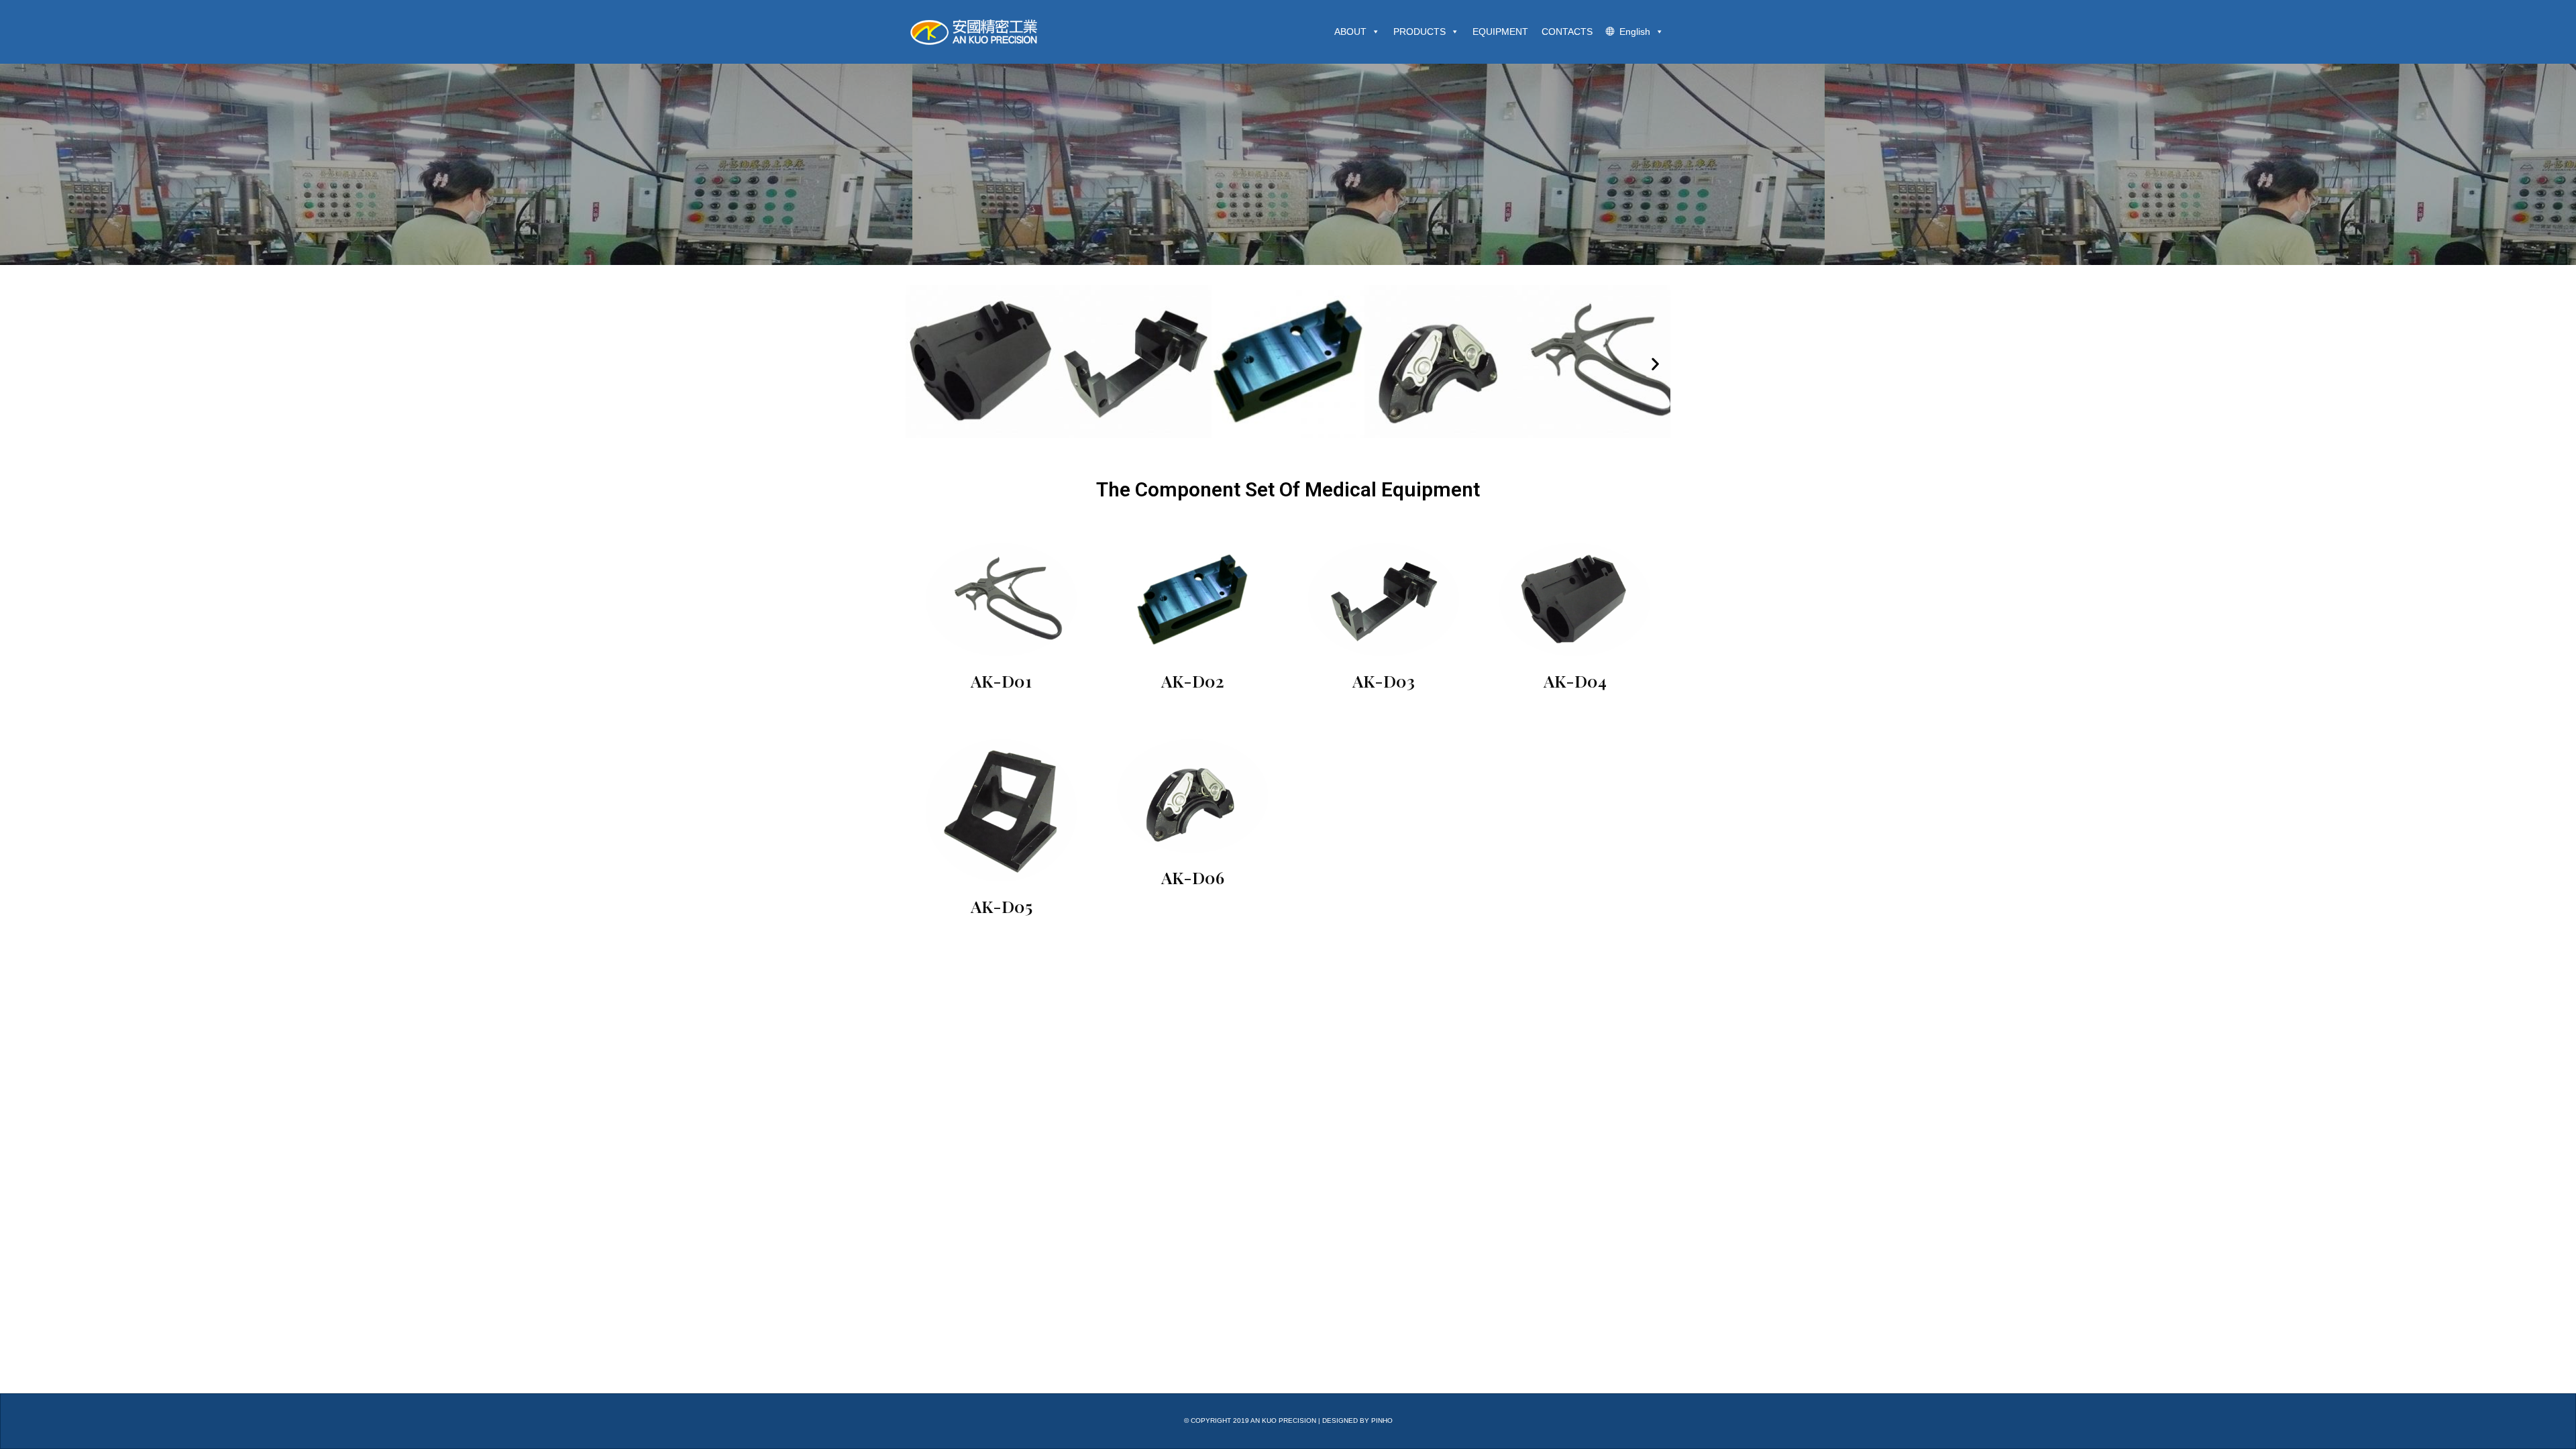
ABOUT (1350, 32)
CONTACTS (1567, 32)
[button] (921, 364)
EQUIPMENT (1500, 32)
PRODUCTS (1419, 32)
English (1635, 32)
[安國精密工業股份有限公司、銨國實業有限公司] (979, 32)
